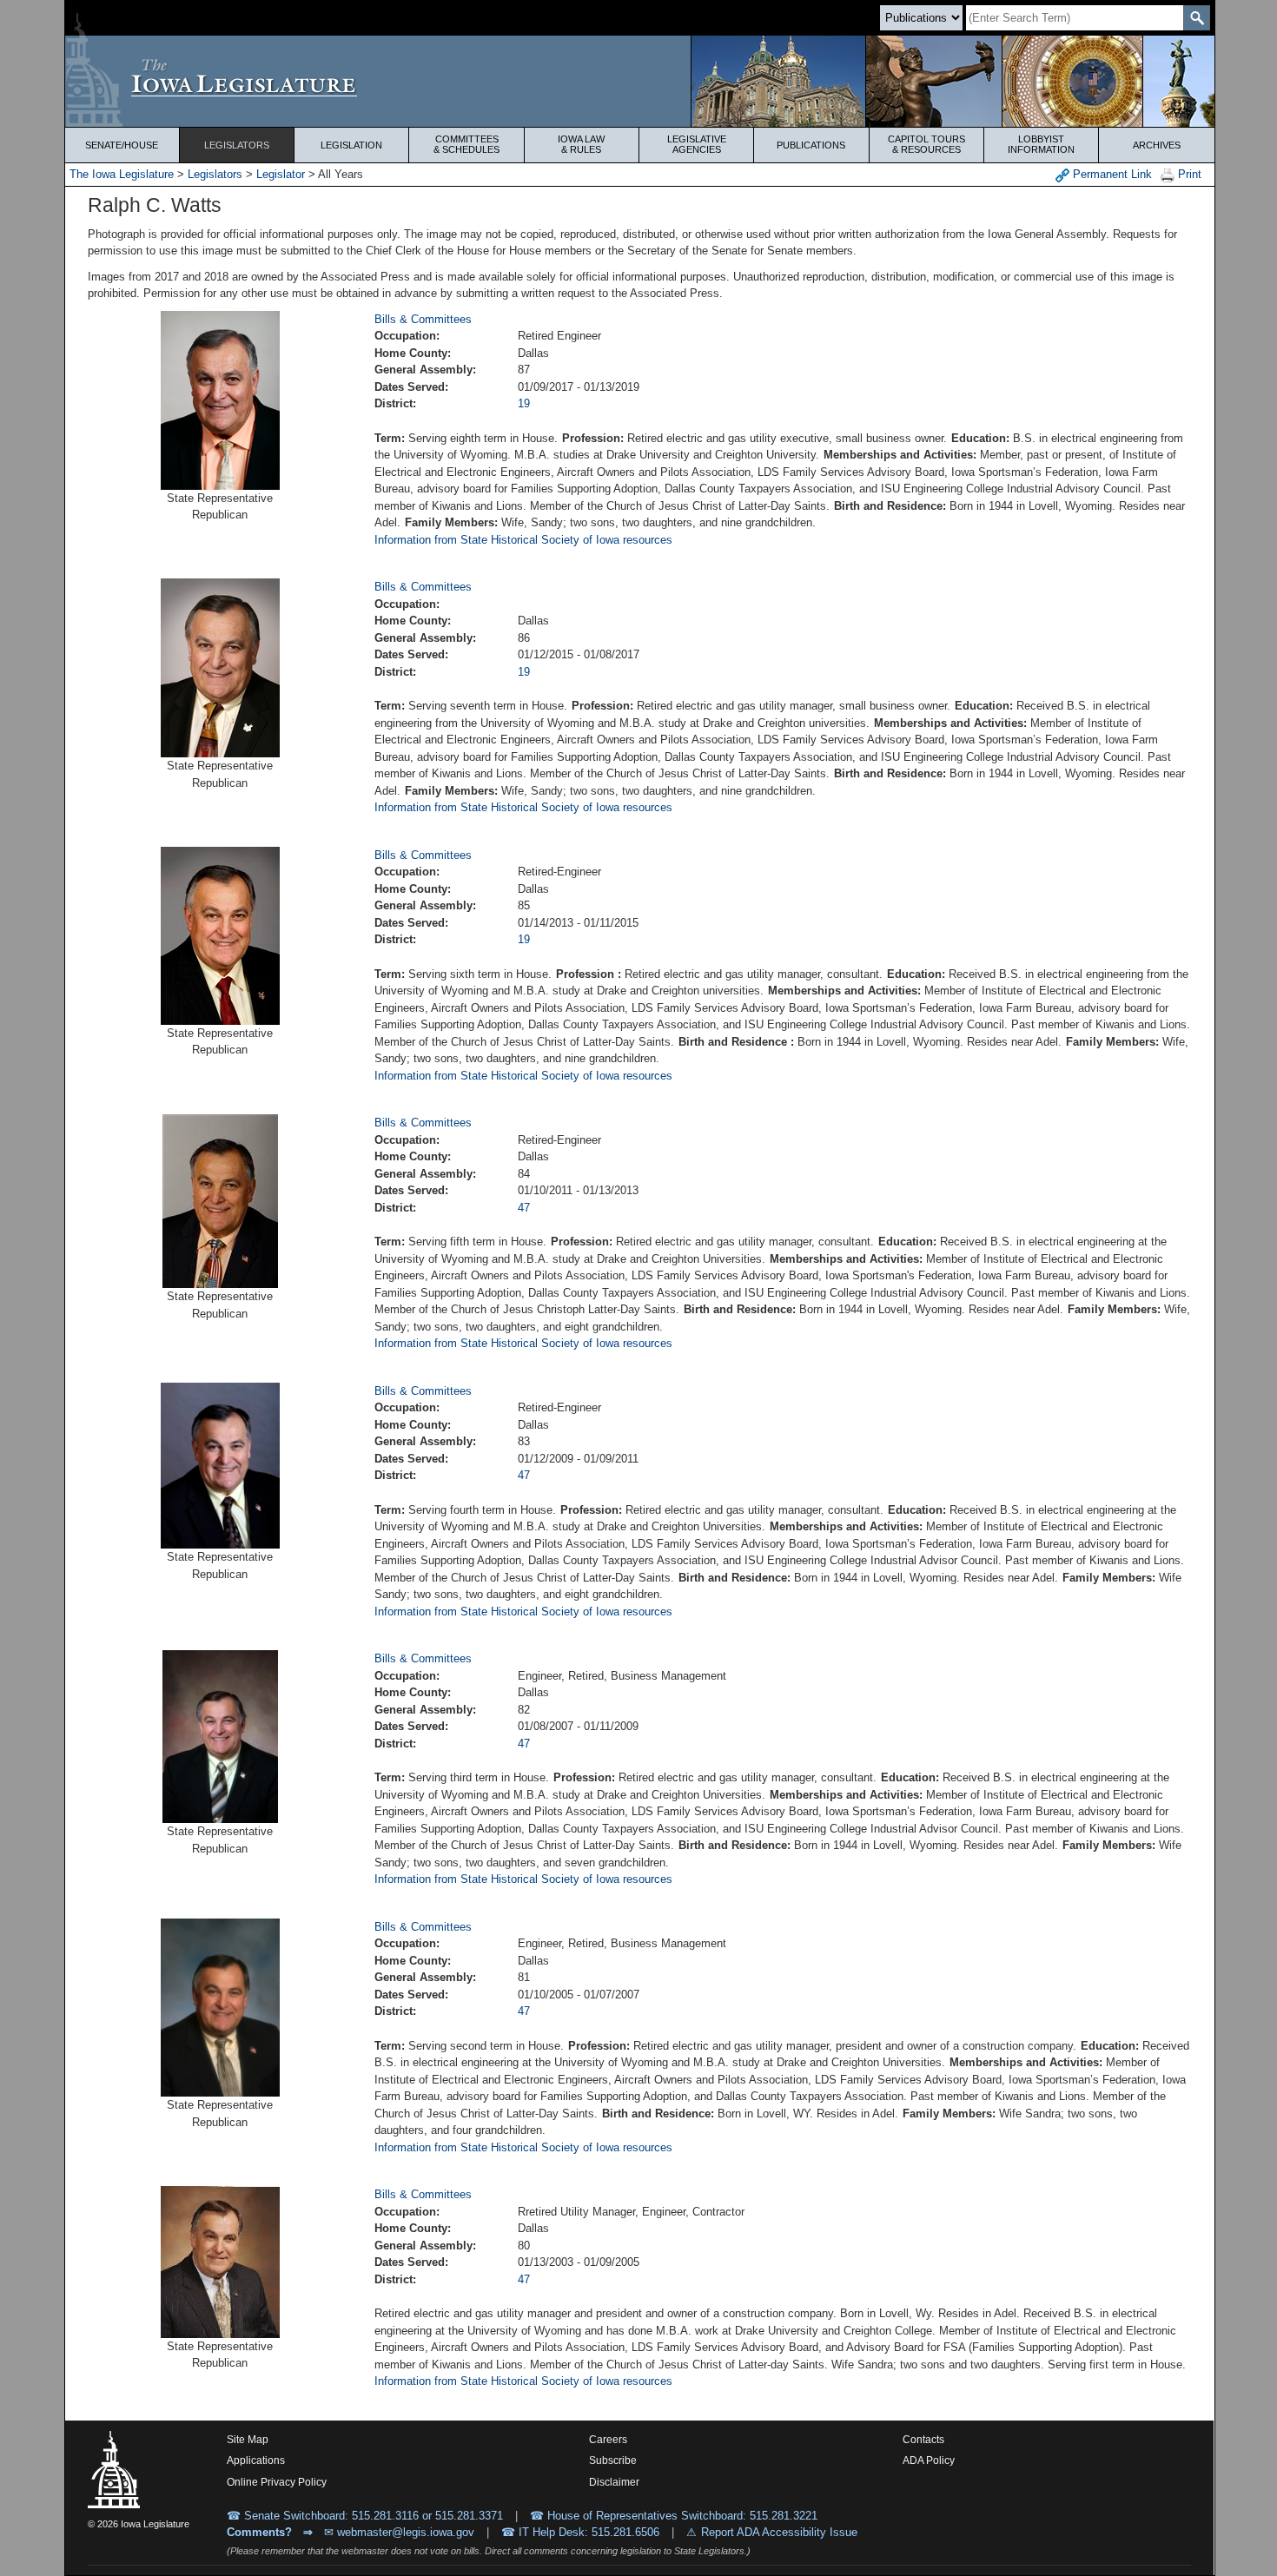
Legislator (281, 174)
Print (1188, 174)
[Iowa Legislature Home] (640, 81)
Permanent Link (1111, 174)
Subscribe (613, 2460)
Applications (256, 2460)
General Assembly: (425, 370)
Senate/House (122, 145)
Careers (608, 2440)
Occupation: (407, 336)
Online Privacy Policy (277, 2482)
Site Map (248, 2440)
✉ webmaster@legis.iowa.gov (399, 2532)
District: (395, 403)
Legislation (351, 145)
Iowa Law (581, 144)
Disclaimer (614, 2482)
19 (524, 403)
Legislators (237, 145)
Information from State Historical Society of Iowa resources (523, 540)
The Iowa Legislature (122, 174)
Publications (811, 145)
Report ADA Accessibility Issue (779, 2532)
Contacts (923, 2440)
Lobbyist (1041, 144)
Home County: (413, 353)
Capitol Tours (926, 144)
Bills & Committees (423, 319)
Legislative (697, 144)
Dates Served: (411, 387)
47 (524, 1208)
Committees (466, 144)
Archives (1157, 145)
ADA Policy (929, 2460)
